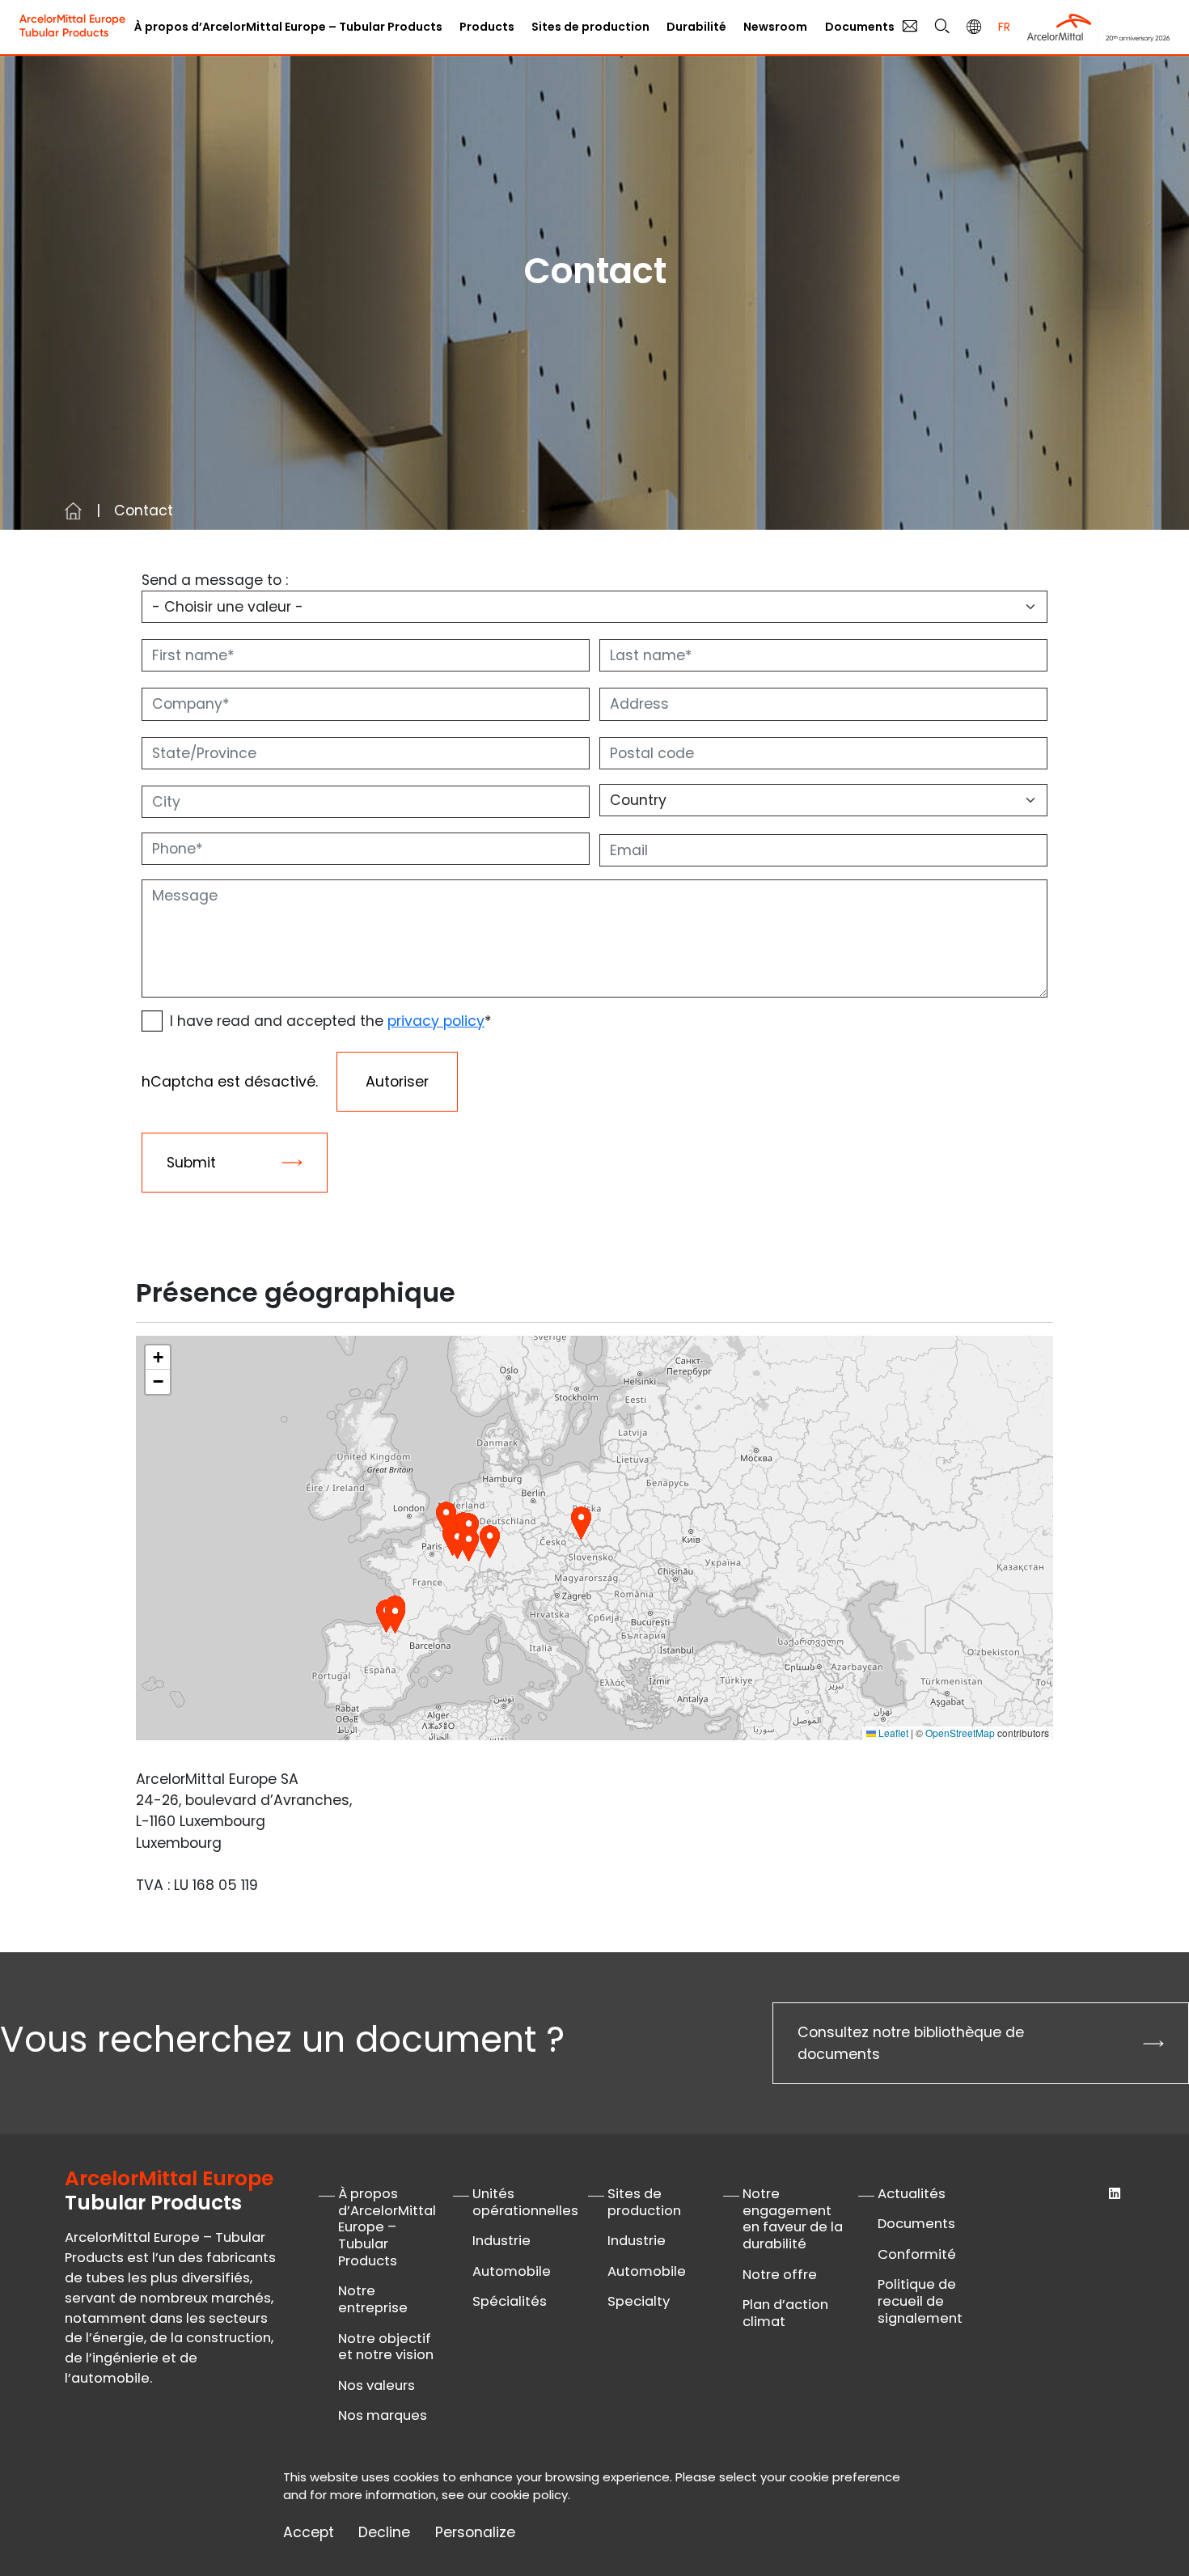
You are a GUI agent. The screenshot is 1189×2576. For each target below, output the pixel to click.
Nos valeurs (377, 2385)
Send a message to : (215, 580)
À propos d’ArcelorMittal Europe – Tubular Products (288, 27)
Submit (191, 1163)
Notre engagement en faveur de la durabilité (793, 2219)
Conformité (917, 2254)
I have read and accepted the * (331, 1021)
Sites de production (644, 2202)
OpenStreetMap (960, 1733)
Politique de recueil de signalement (920, 2301)
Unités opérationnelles (525, 2202)
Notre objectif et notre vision (386, 2347)
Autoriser (397, 1082)
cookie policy (529, 2495)
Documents (860, 27)
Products (487, 27)
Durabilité (696, 27)
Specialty (639, 2301)
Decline (384, 2533)
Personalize (475, 2533)
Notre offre (780, 2275)
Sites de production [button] (590, 27)
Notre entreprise (373, 2299)
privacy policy (436, 1021)
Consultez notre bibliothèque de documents (911, 2043)
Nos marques (383, 2415)
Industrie (501, 2241)
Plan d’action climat (785, 2313)
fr (1004, 27)
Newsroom (775, 27)
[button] (581, 1523)
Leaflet (892, 1733)
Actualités (912, 2194)
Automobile (512, 2271)
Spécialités (510, 2301)
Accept (309, 2533)
